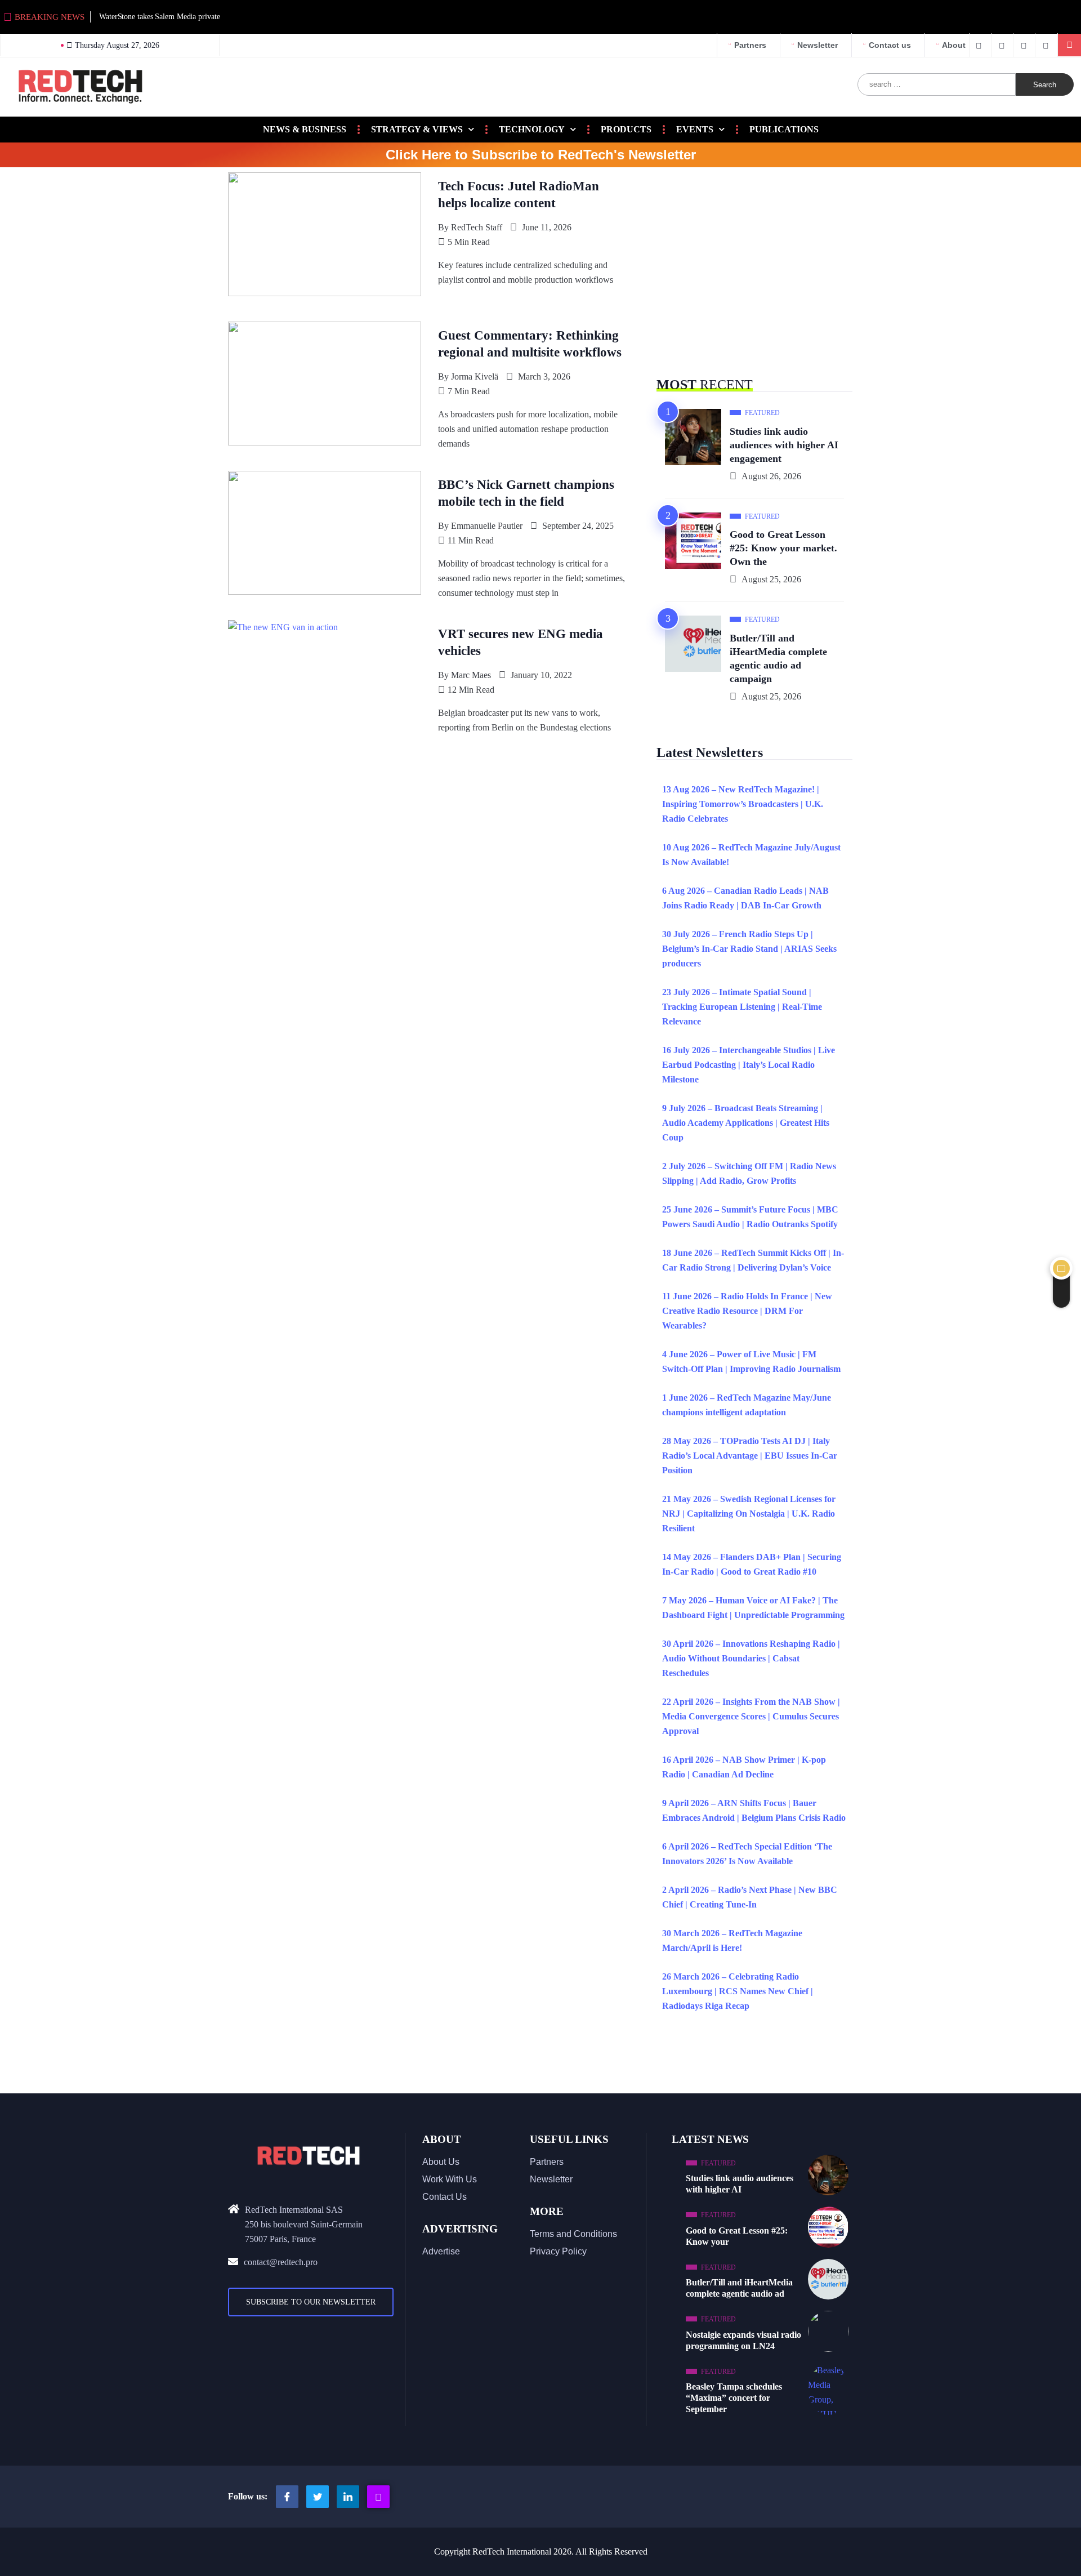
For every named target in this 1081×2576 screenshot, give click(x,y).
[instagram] (1026, 45)
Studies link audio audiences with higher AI (740, 2184)
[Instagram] (378, 2497)
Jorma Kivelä (475, 376)
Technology (532, 129)
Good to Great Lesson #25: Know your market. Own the (783, 548)
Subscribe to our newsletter (311, 2302)
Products (626, 129)
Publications (784, 129)
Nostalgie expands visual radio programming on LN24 (743, 2340)
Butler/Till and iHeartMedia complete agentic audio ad (739, 2288)
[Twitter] (1004, 45)
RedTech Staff (477, 227)
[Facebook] (980, 45)
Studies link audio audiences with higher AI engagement (784, 445)
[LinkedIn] (1048, 45)
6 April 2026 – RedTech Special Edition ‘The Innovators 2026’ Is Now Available (747, 1854)
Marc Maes (471, 675)
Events (695, 129)
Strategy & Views (417, 129)
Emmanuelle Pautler (487, 526)
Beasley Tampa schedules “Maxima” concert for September (734, 2398)
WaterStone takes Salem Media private (159, 17)
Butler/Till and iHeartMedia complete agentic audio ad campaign (778, 658)
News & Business (305, 129)
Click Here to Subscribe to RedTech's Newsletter (541, 155)
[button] (1069, 45)
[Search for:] (937, 84)
